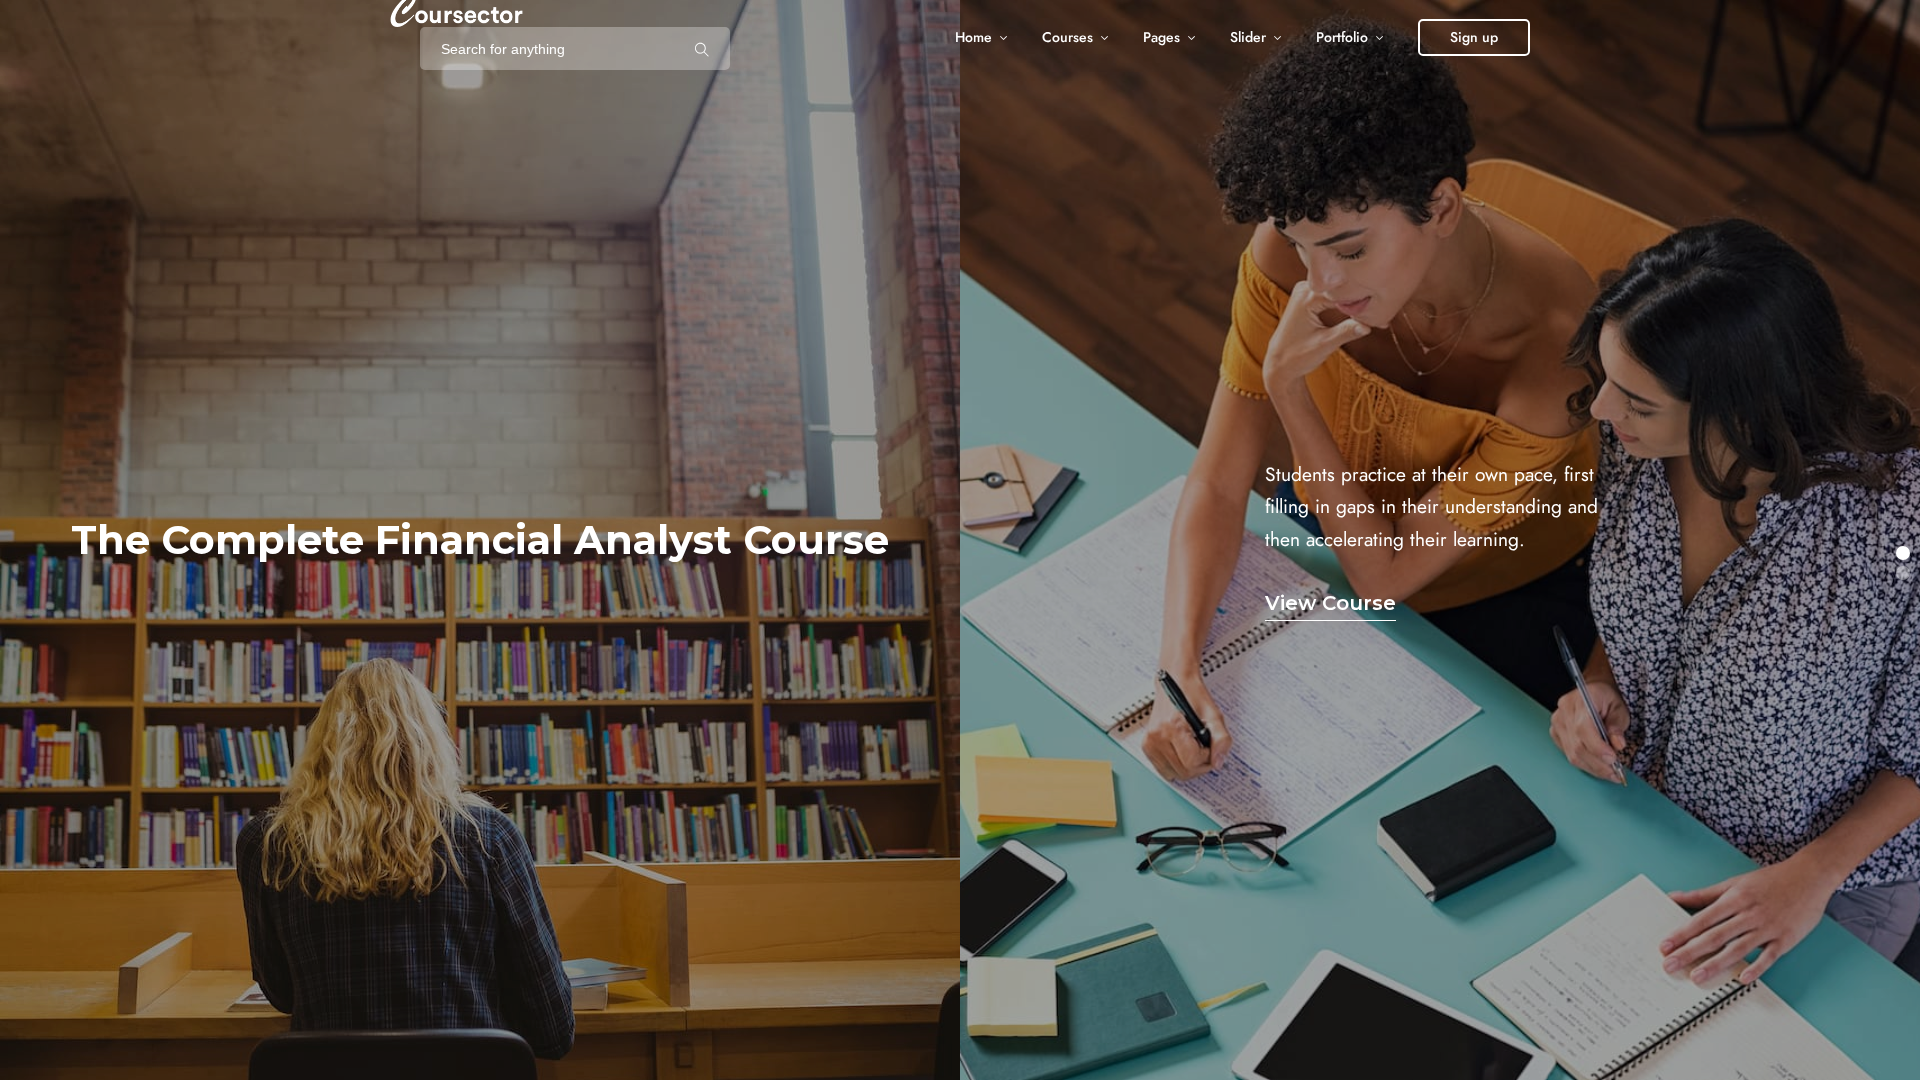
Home (973, 37)
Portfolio (1342, 37)
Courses (1067, 37)
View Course (1330, 603)
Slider (1248, 37)
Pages (1161, 37)
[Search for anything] (702, 49)
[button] (1903, 553)
